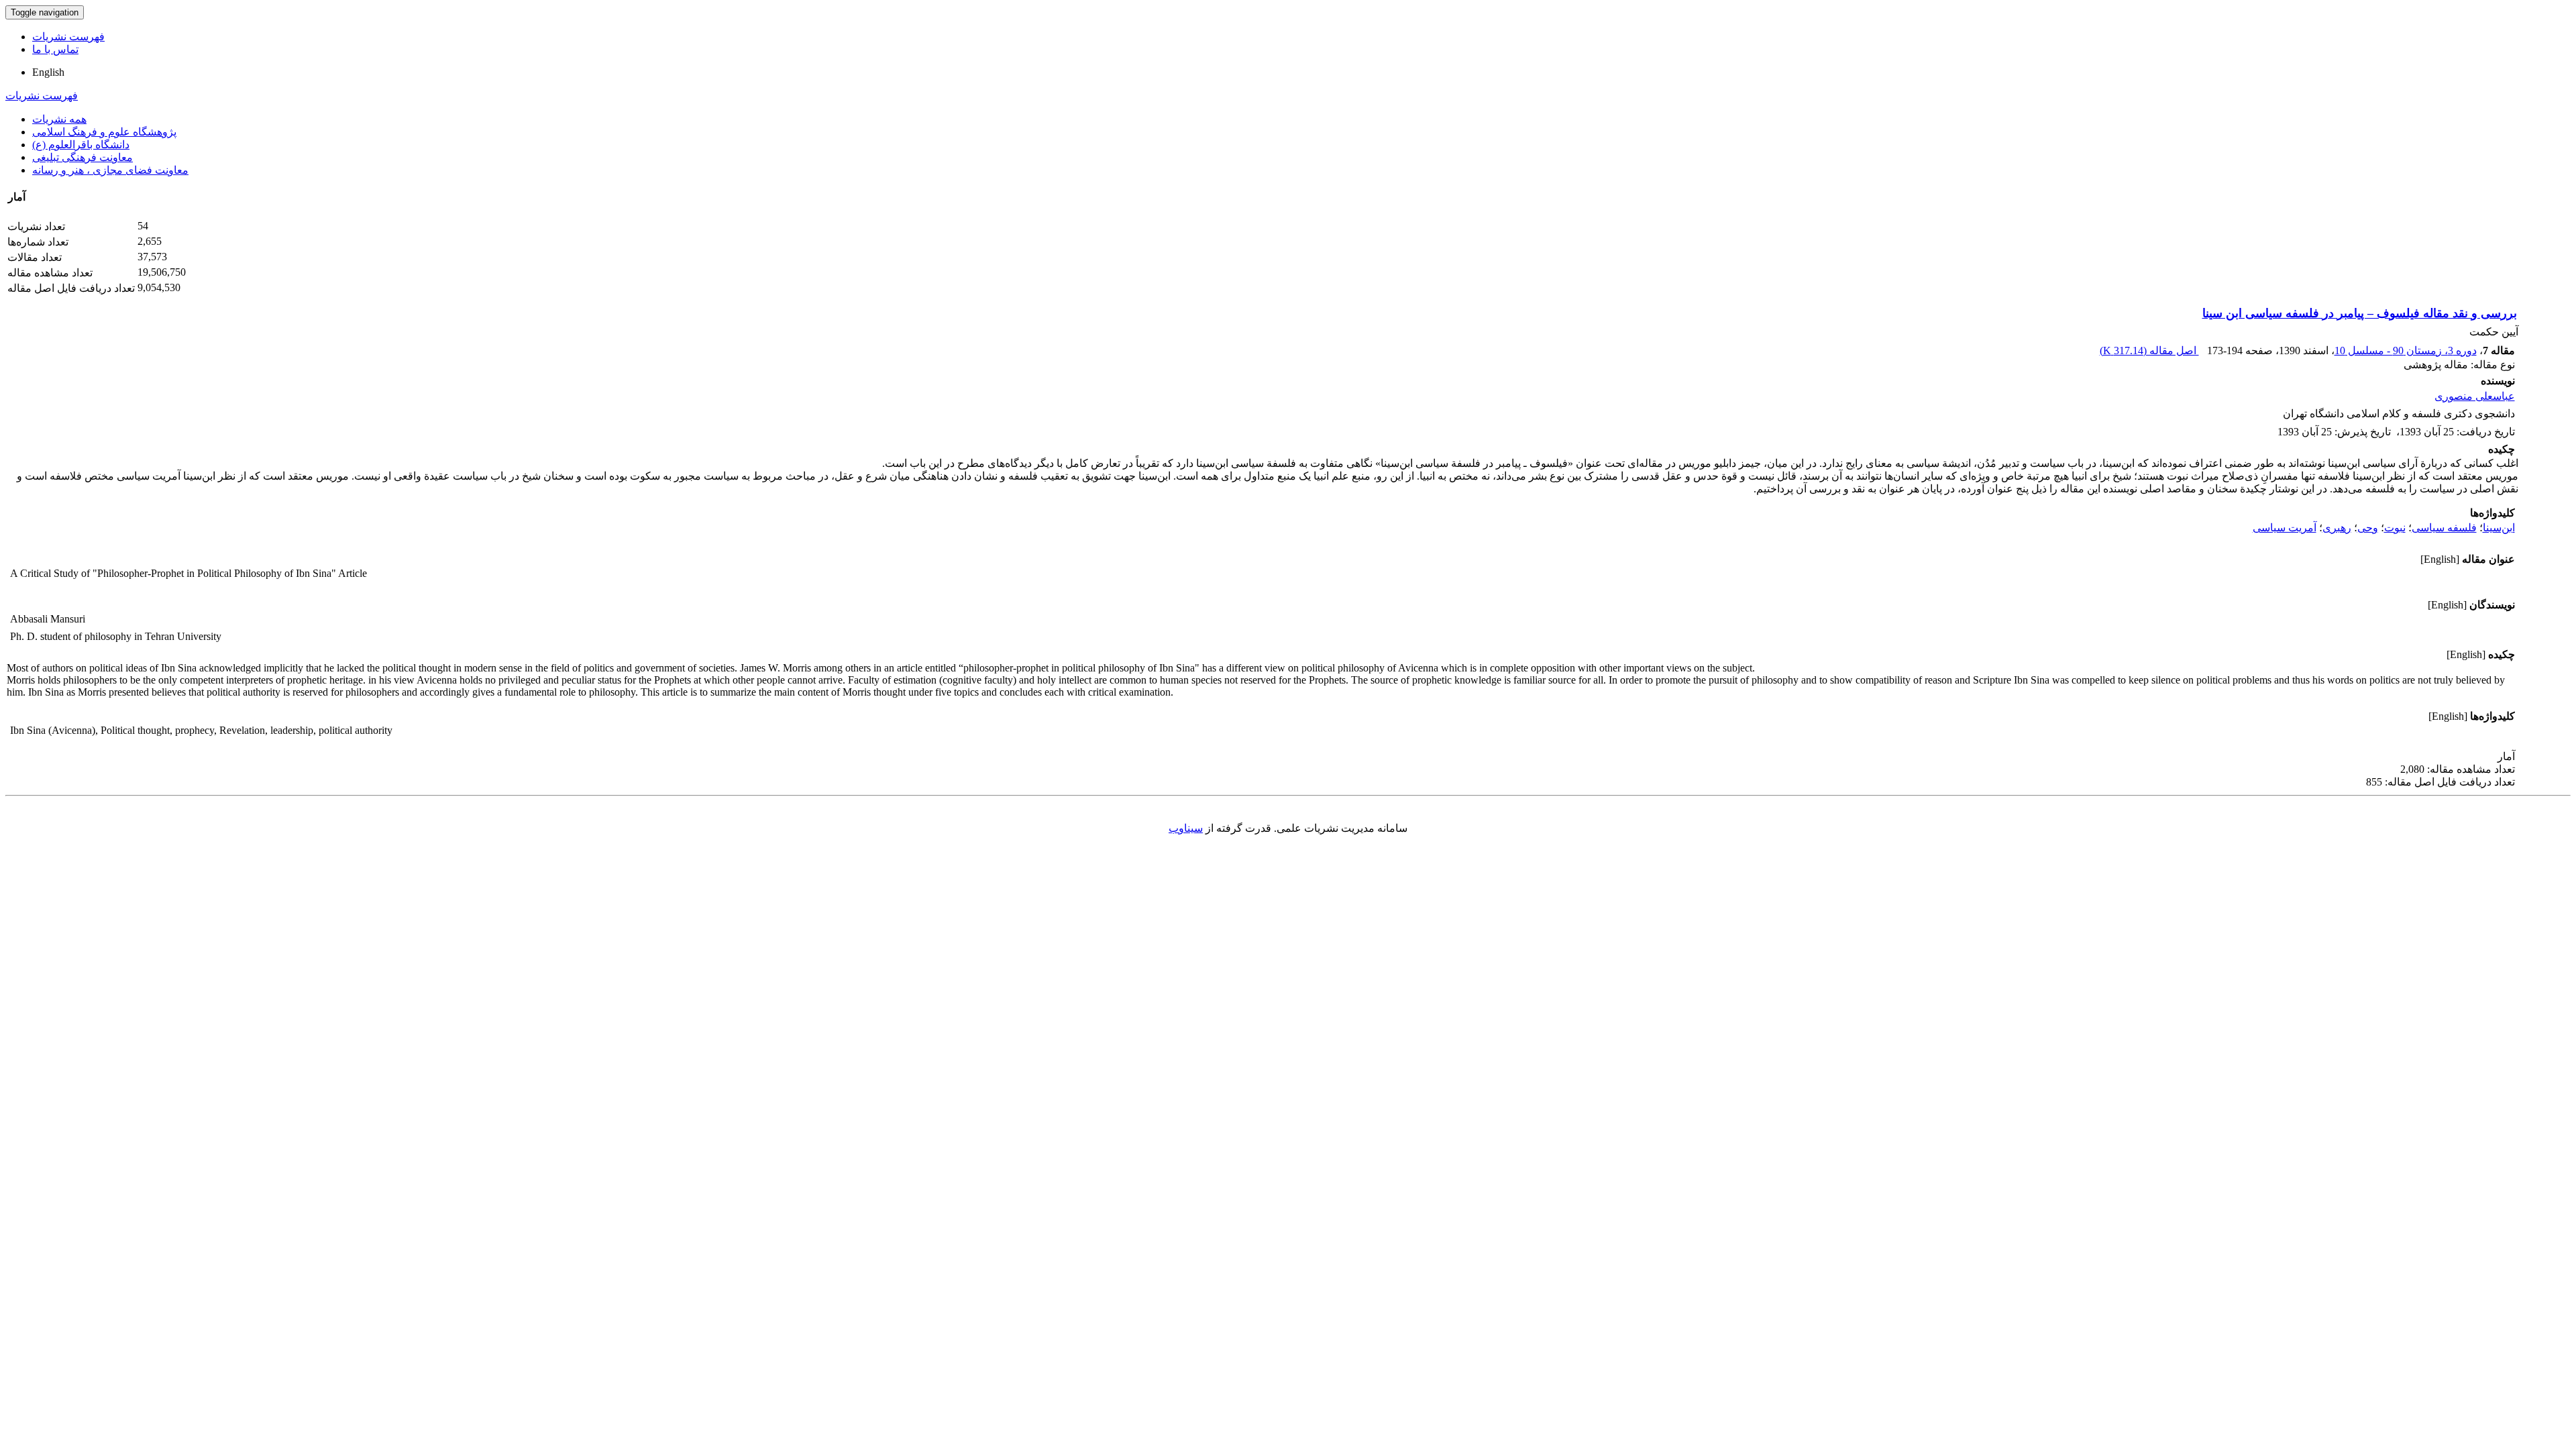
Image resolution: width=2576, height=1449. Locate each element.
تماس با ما (55, 49)
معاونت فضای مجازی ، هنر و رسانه (110, 170)
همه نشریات (59, 119)
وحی (2368, 528)
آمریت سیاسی (2285, 528)
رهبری (2337, 528)
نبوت (2395, 528)
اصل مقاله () (2149, 351)
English (48, 72)
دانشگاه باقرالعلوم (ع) (81, 145)
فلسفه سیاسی (2444, 528)
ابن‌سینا (2499, 528)
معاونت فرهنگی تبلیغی (83, 157)
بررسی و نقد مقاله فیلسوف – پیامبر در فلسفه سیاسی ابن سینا (2360, 313)
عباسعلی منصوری (2475, 396)
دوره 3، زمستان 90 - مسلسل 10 (2406, 351)
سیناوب (1186, 828)
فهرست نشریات (68, 37)
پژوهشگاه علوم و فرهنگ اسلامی (104, 132)
